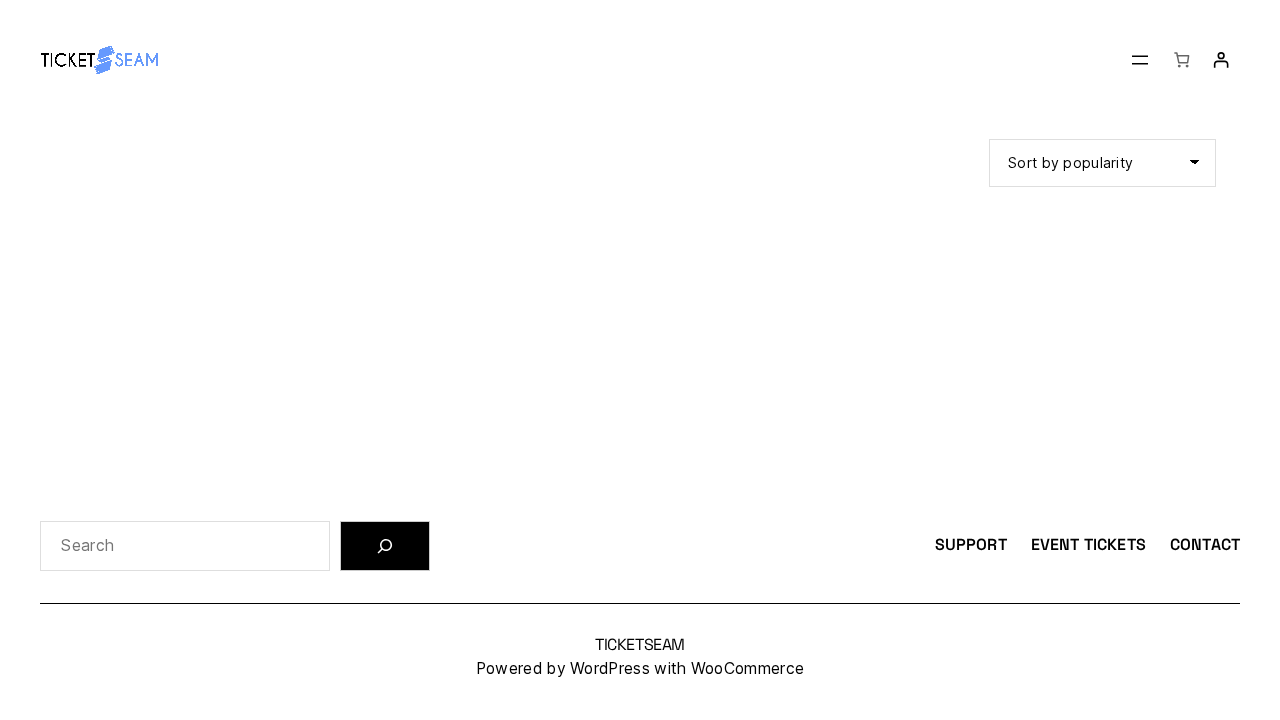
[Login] (1220, 59)
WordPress (610, 668)
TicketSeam (639, 644)
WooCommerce (747, 668)
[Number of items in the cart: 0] (1181, 59)
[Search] (385, 546)
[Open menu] (1140, 60)
